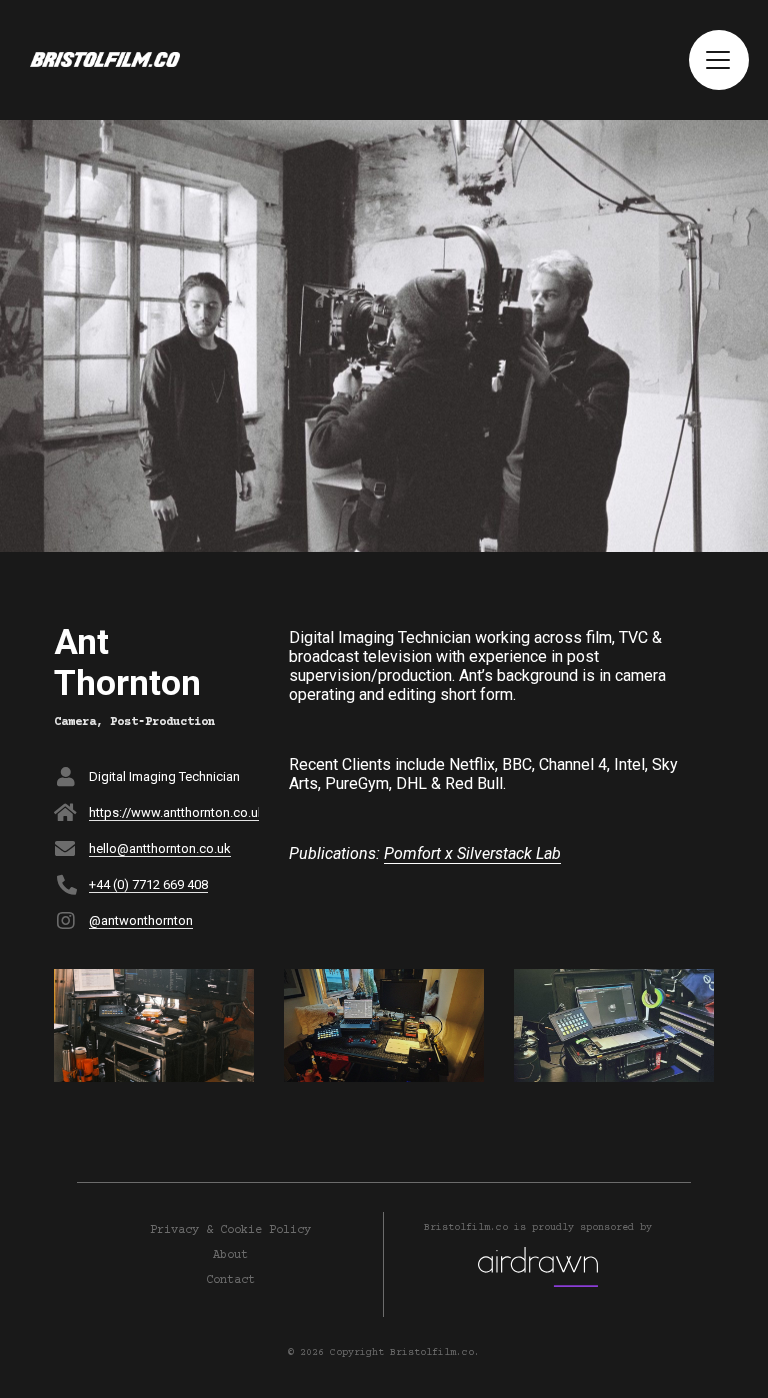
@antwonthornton (141, 920)
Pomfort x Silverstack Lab (472, 853)
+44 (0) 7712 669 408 (148, 884)
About (230, 1255)
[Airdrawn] (538, 1268)
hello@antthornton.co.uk (160, 848)
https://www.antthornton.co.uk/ (179, 812)
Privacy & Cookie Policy (230, 1230)
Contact (230, 1280)
